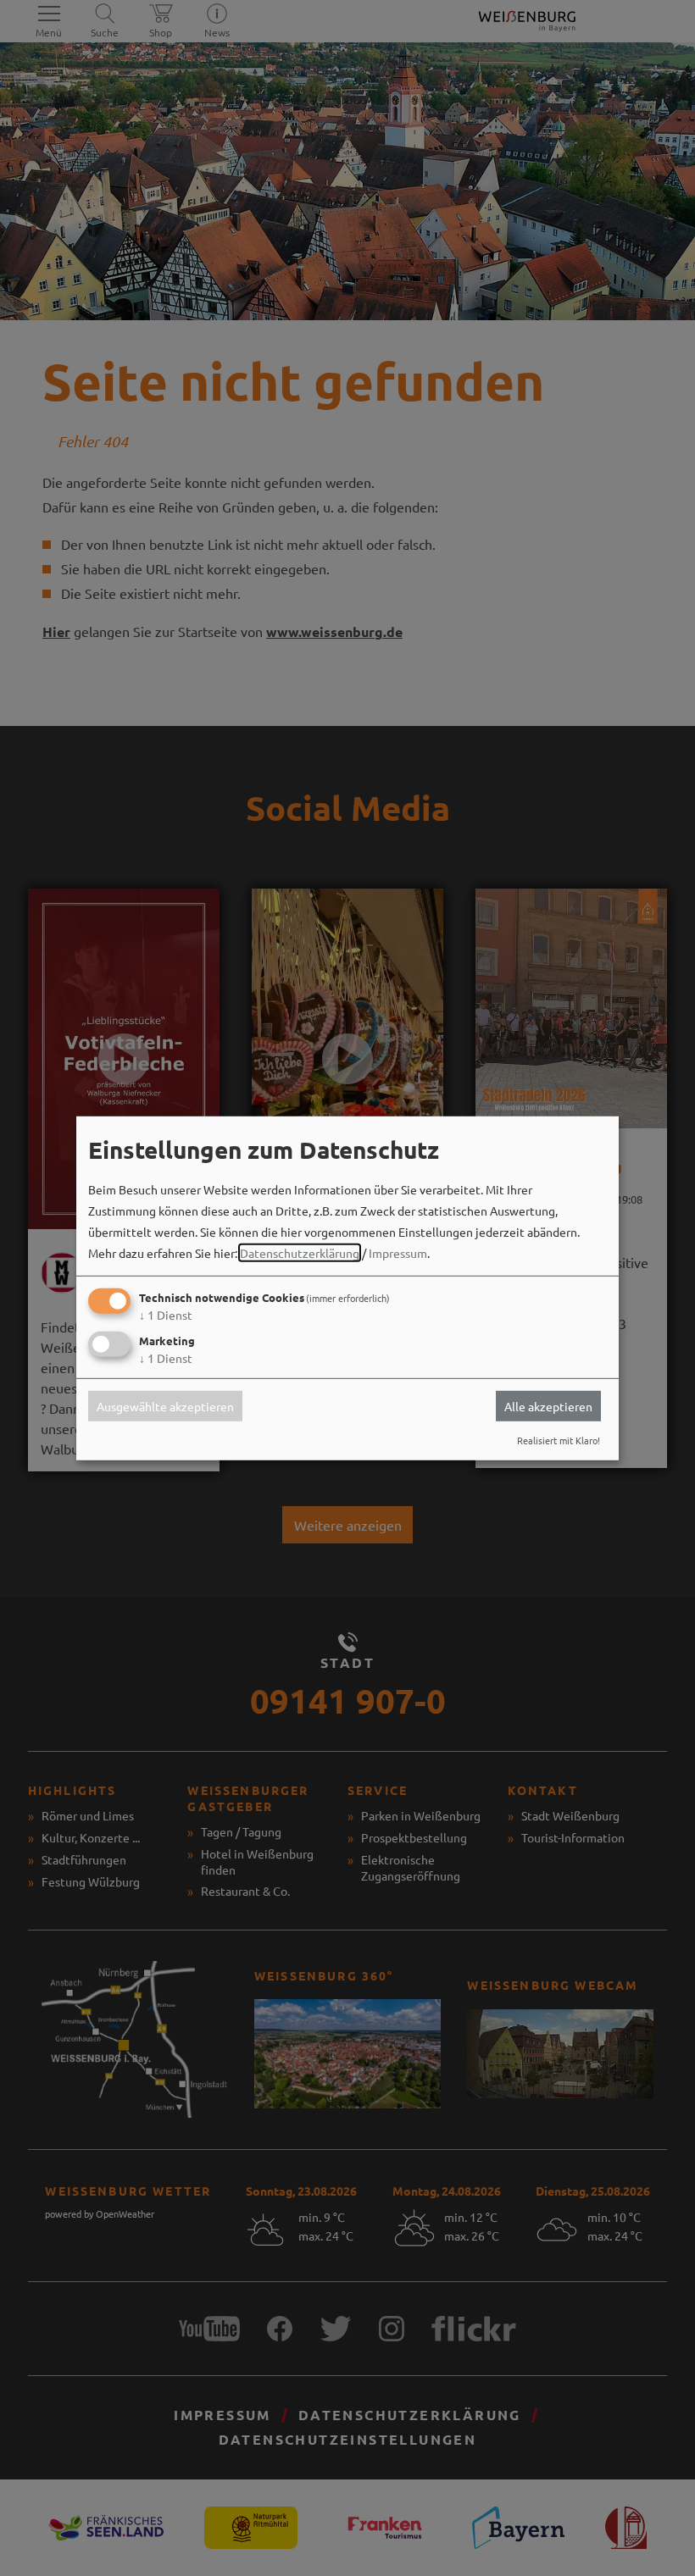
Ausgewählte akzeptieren (165, 1406)
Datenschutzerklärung (300, 1253)
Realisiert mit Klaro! (559, 1440)
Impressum (398, 1253)
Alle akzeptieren (548, 1406)
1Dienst (166, 1315)
